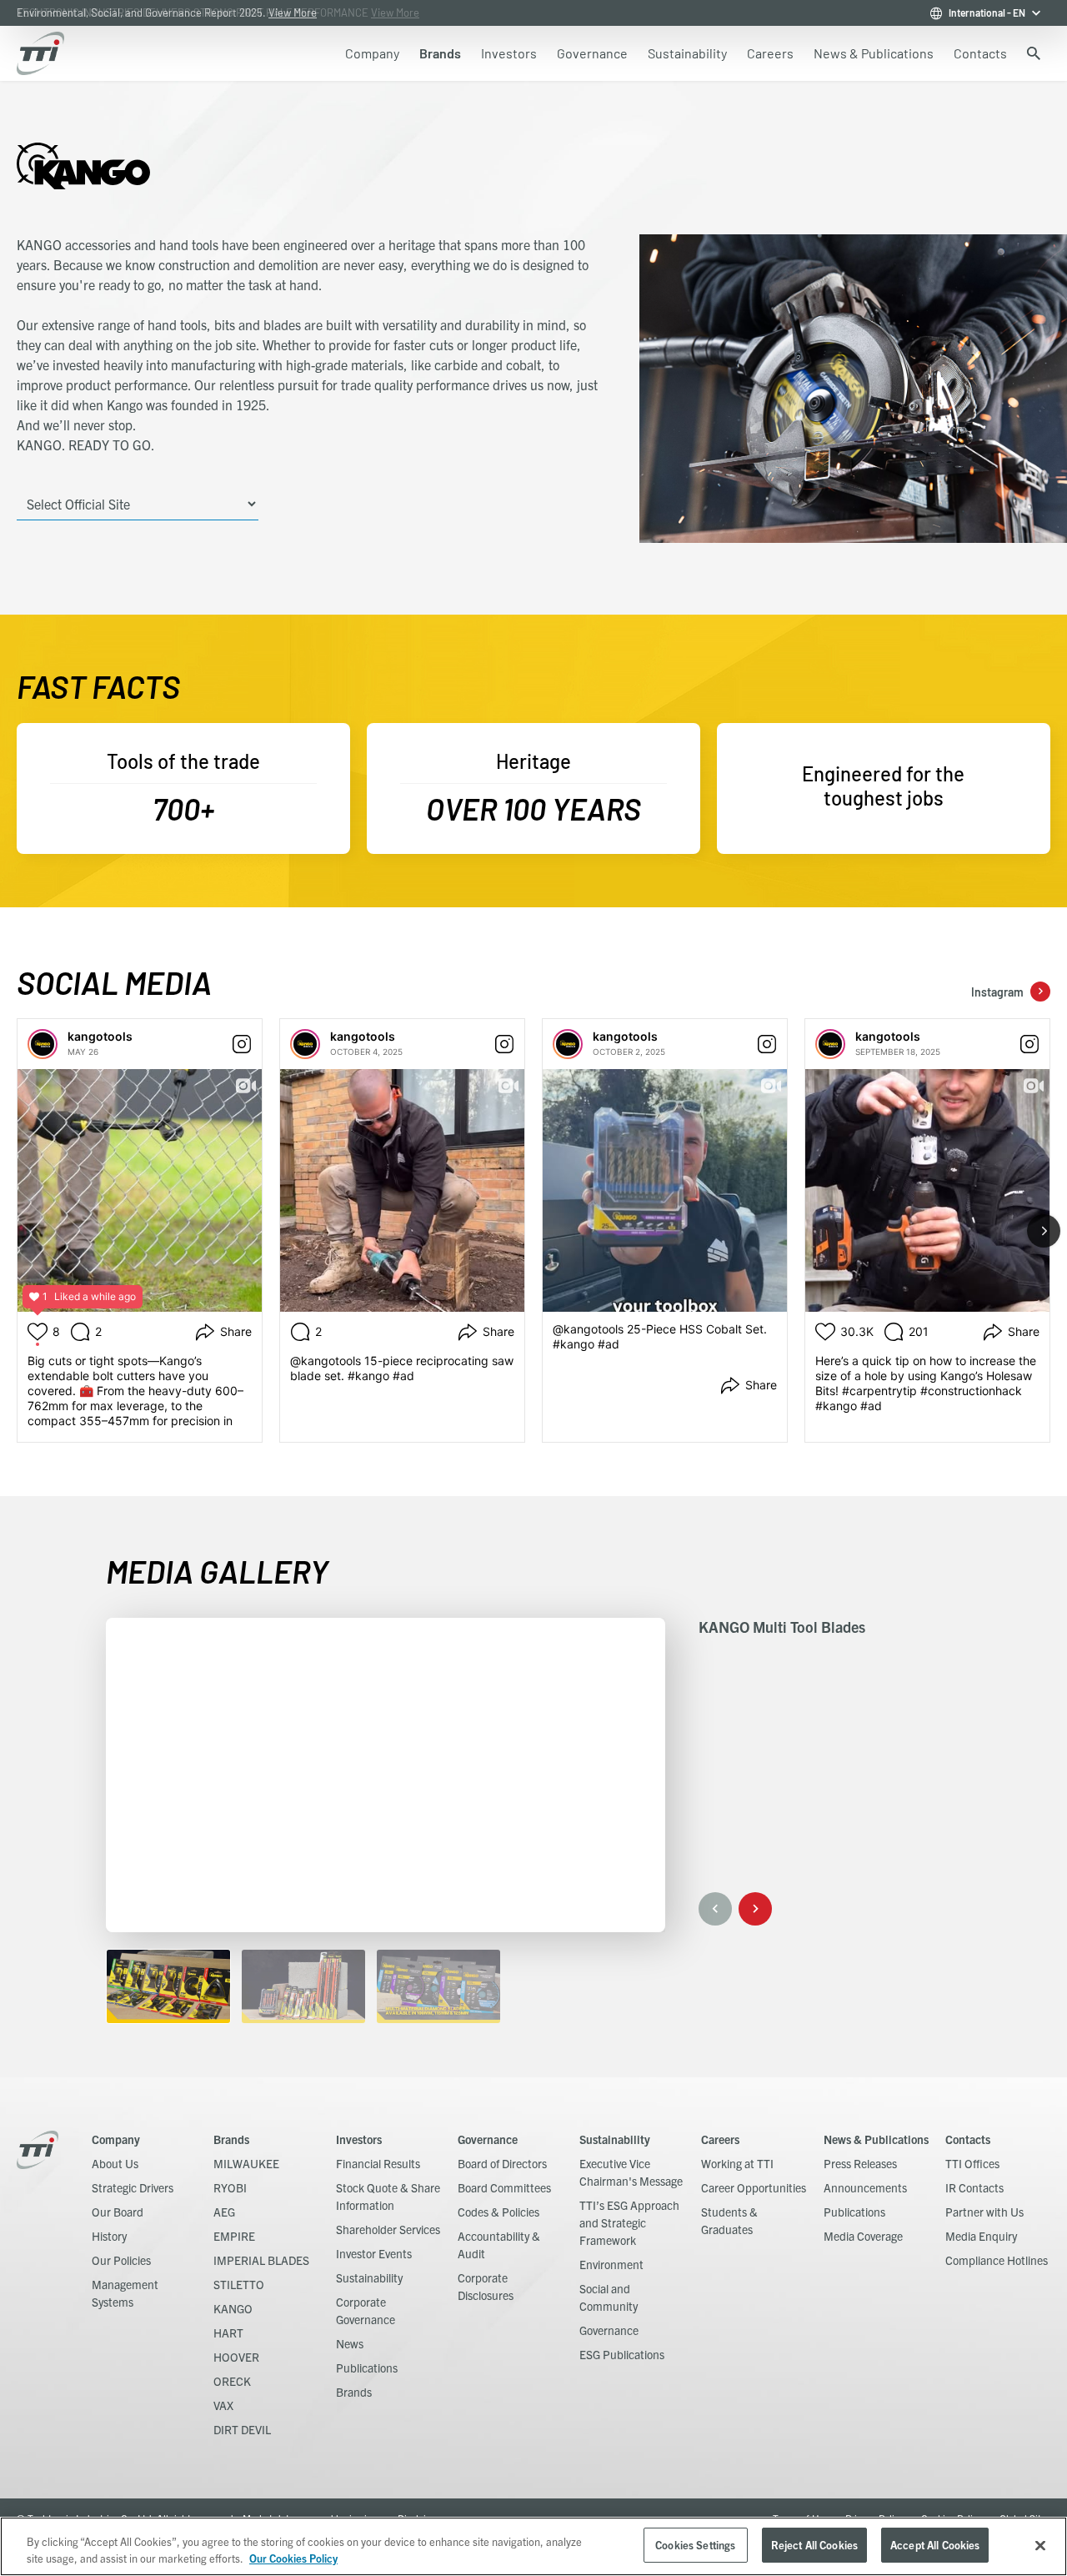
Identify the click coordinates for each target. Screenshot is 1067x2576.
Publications (367, 2368)
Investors (359, 2139)
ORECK (232, 2381)
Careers (720, 2139)
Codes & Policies (498, 2212)
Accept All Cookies (935, 2545)
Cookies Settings (695, 2545)
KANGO (233, 2308)
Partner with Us (984, 2212)
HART (228, 2332)
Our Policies (121, 2260)
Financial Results (378, 2163)
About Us (115, 2163)
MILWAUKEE (246, 2163)
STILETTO (239, 2284)
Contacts (968, 2139)
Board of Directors (502, 2163)
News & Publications (876, 2139)
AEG (224, 2212)
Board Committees (504, 2187)
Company (116, 2139)
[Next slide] (1044, 1231)
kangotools (100, 1036)
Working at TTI (737, 2163)
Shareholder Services (388, 2229)
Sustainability (369, 2277)
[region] (533, 2546)
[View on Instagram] (242, 1044)
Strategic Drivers (133, 2187)
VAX (223, 2405)
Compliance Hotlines (997, 2260)
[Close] (1040, 2545)
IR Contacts (974, 2187)
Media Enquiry (981, 2236)
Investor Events (374, 2253)
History (109, 2236)
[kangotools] (43, 1044)
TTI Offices (972, 2163)
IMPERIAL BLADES (261, 2260)
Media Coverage (863, 2236)
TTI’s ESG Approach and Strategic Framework (629, 2222)
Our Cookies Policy (293, 2558)
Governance (488, 2139)
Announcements (865, 2187)
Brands (231, 2139)
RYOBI (230, 2187)
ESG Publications (622, 2354)
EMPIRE (234, 2236)
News (350, 2343)
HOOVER (236, 2357)
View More (293, 13)
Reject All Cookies (814, 2545)
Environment (611, 2264)
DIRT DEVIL (242, 2429)
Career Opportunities (754, 2187)
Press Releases (860, 2163)
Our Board (118, 2212)
